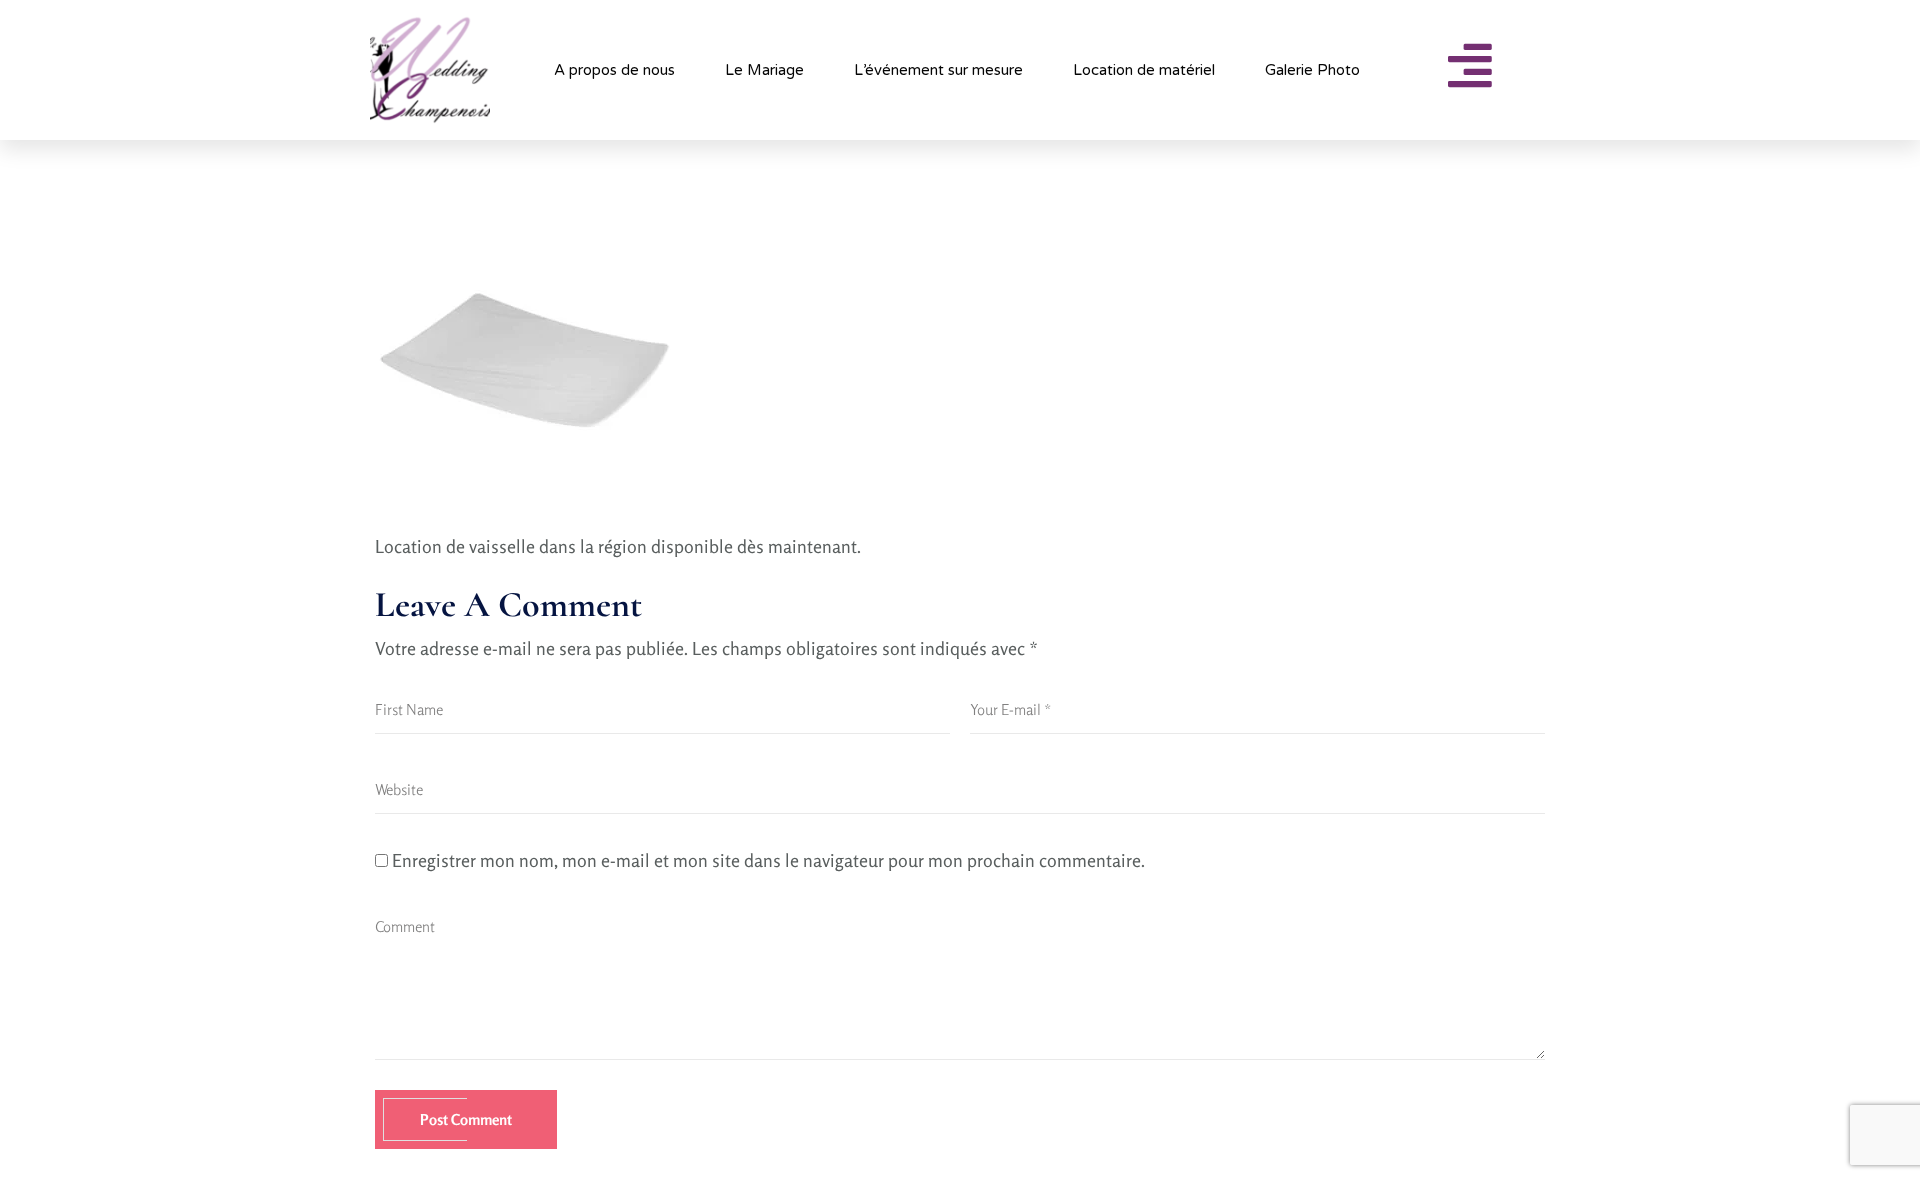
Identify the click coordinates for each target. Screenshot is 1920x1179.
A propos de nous (614, 70)
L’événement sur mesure (938, 70)
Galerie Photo (1312, 70)
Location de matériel (1144, 70)
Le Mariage (764, 70)
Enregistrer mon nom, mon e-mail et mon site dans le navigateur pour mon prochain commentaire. (768, 860)
